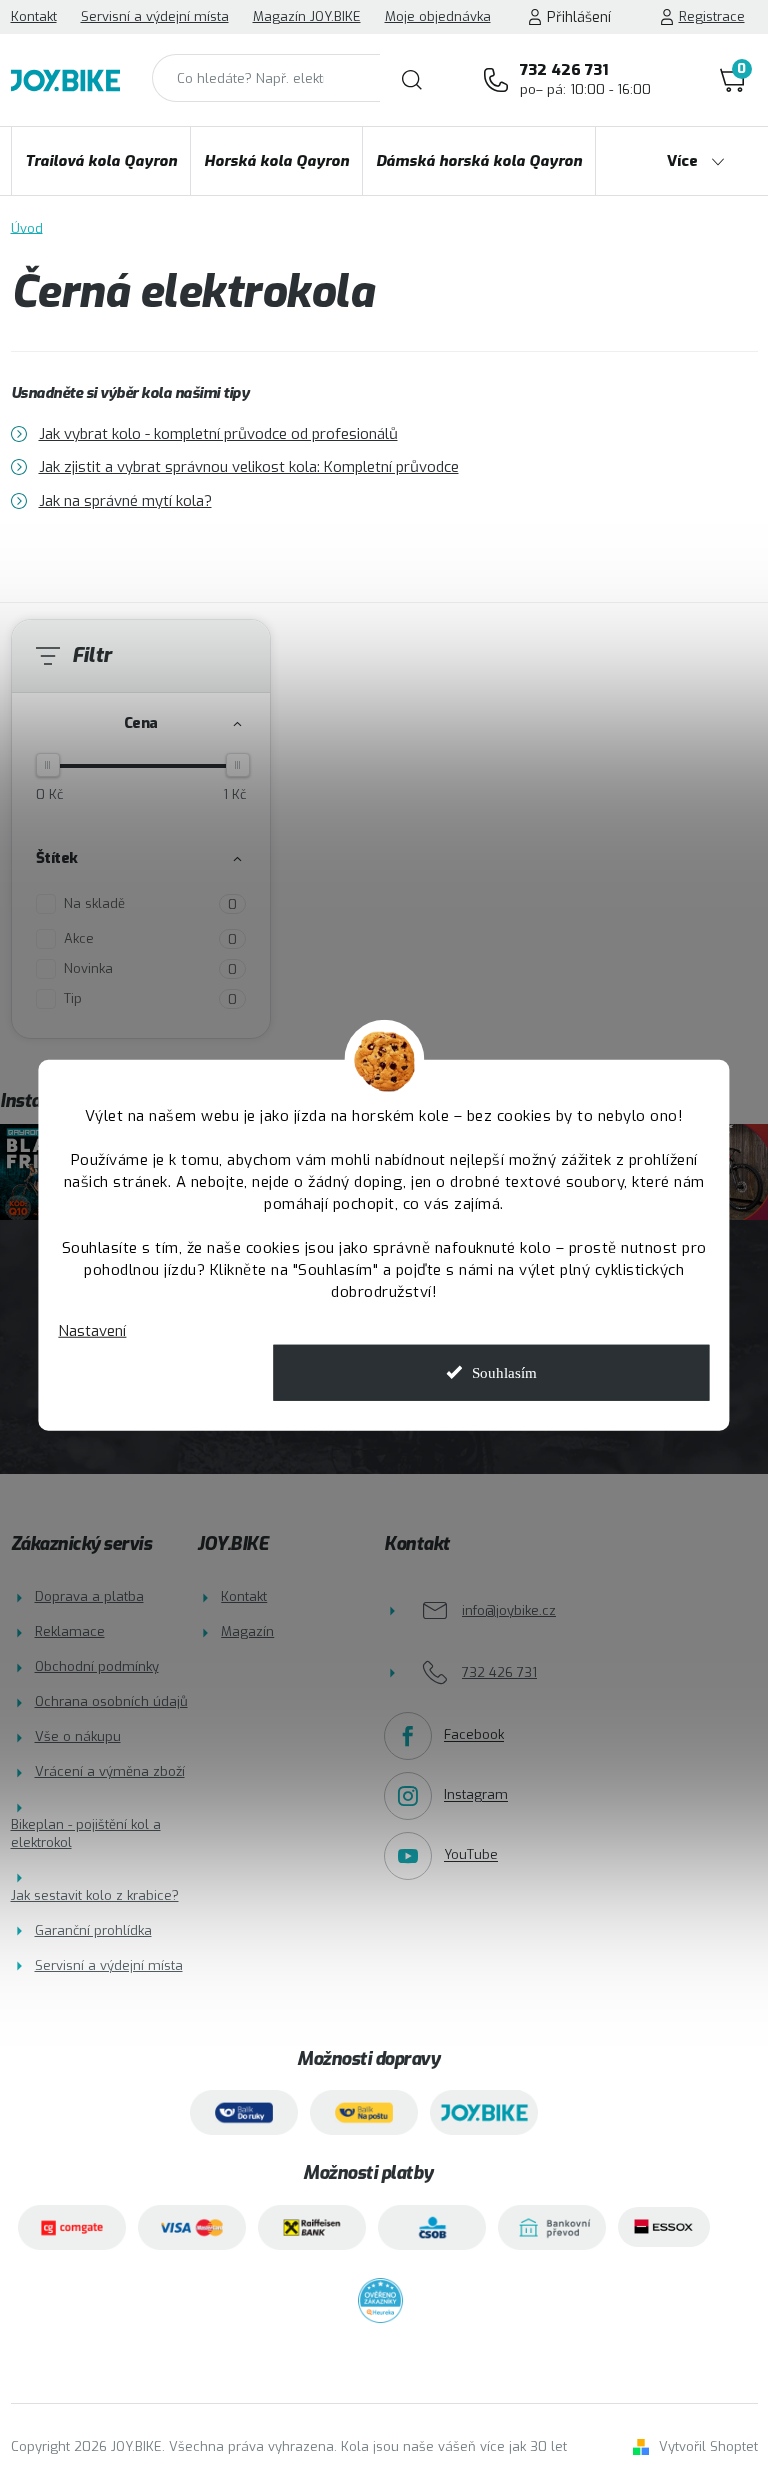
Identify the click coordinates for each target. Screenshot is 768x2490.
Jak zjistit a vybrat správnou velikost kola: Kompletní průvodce (249, 467)
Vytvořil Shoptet (708, 2446)
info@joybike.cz (509, 1610)
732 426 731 (585, 79)
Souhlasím (504, 1372)
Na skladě (150, 904)
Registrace (712, 16)
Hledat (412, 80)
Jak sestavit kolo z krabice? (95, 1895)
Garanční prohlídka (93, 1930)
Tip (150, 999)
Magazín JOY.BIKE (307, 16)
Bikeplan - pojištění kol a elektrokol (86, 1833)
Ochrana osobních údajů (111, 1701)
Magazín (247, 1631)
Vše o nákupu (78, 1736)
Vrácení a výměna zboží (110, 1771)
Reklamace (70, 1631)
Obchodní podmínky (97, 1666)
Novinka (150, 969)
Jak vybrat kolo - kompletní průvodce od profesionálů (218, 434)
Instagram (476, 1795)
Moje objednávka (438, 16)
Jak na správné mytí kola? (125, 501)
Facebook (474, 1735)
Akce (150, 939)
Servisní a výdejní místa (155, 16)
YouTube (471, 1855)
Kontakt (34, 16)
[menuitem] (101, 161)
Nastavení (92, 1331)
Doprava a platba (89, 1596)
